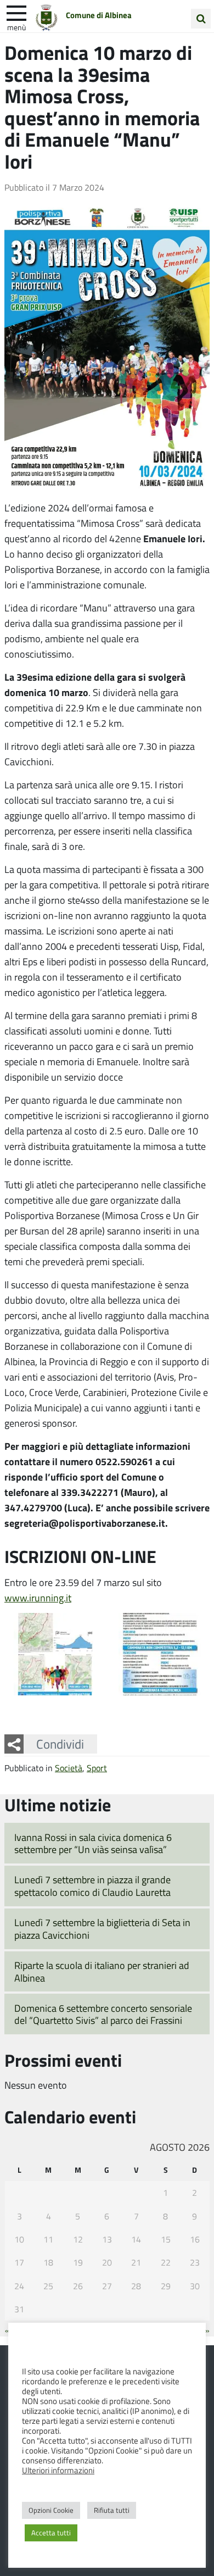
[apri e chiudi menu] (16, 12)
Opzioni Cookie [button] (51, 2510)
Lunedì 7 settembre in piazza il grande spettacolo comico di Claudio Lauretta (92, 1886)
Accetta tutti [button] (51, 2533)
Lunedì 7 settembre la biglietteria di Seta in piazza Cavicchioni (102, 1929)
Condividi (60, 1744)
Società (69, 1768)
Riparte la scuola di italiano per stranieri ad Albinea (102, 1971)
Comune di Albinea (99, 15)
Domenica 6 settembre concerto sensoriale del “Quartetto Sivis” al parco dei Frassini (103, 2014)
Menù (16, 27)
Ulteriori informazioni (58, 2470)
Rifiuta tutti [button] (112, 2510)
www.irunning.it (38, 1598)
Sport (97, 1768)
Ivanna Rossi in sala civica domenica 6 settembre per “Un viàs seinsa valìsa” (93, 1843)
